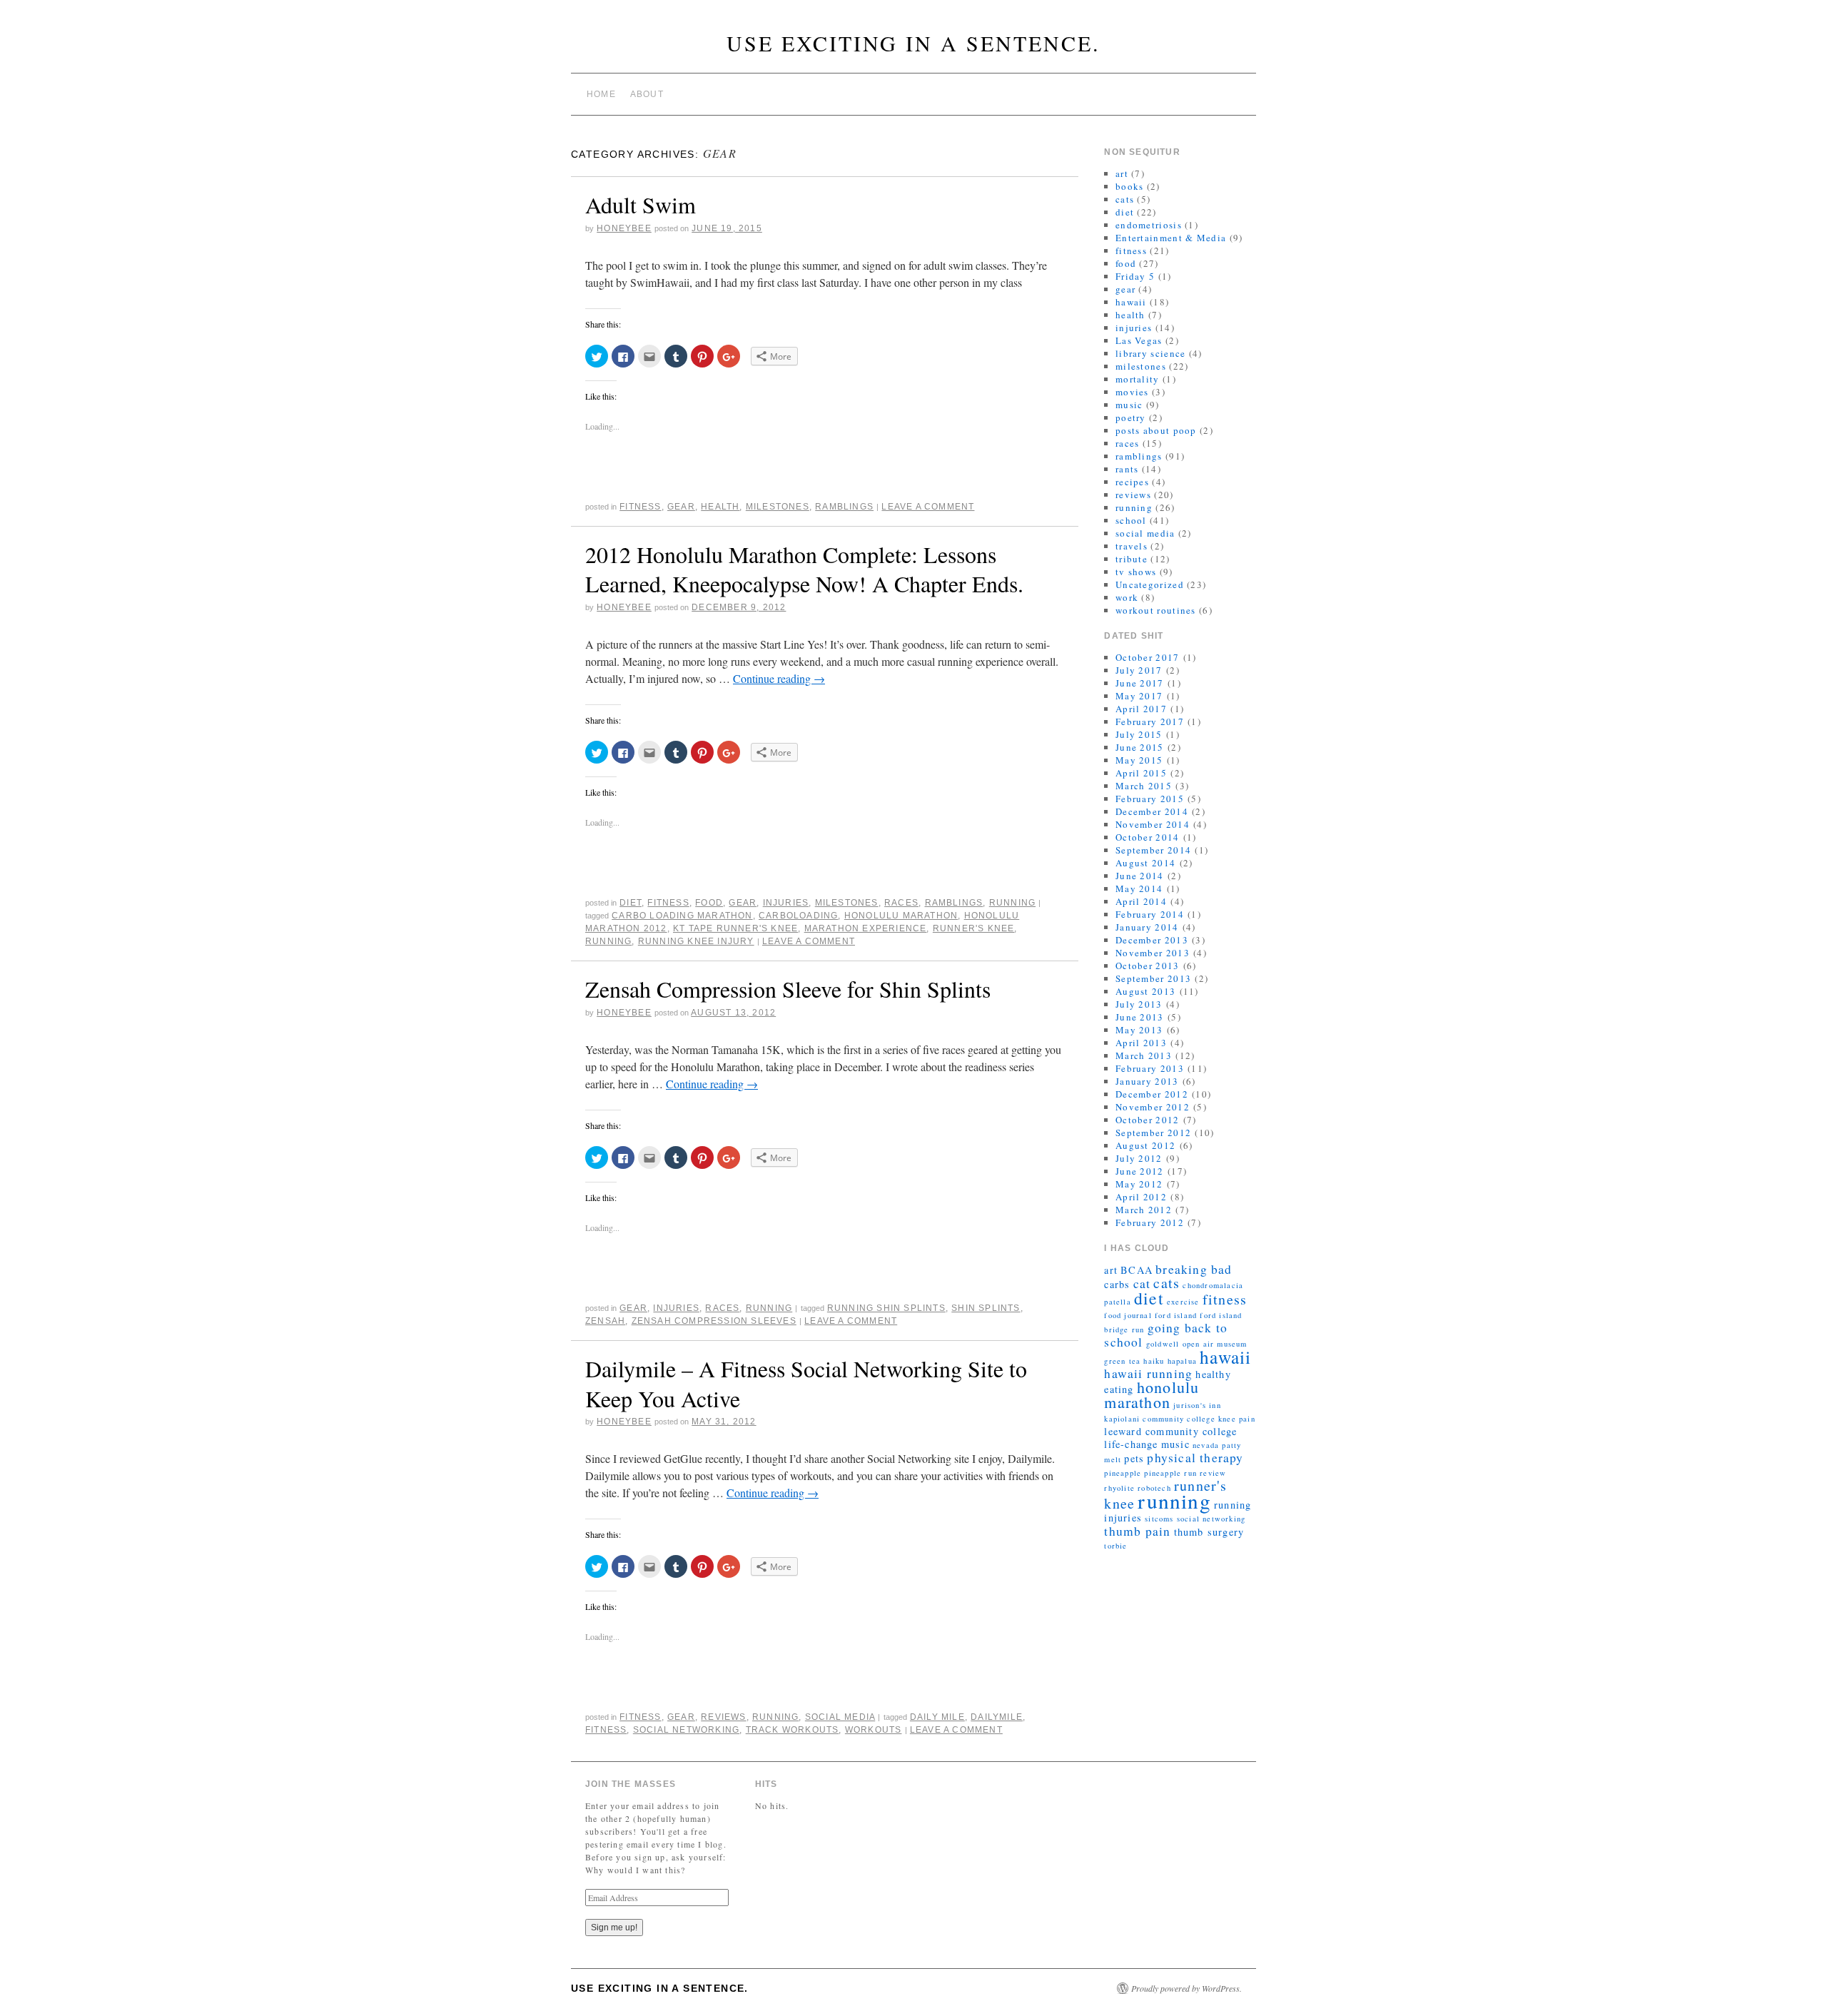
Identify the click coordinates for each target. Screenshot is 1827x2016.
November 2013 (1153, 953)
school (1131, 520)
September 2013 (1153, 978)
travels (1132, 546)
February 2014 (1150, 914)
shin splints (986, 1308)
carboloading (798, 916)
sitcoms (1159, 1519)
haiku (1154, 1361)
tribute (1132, 559)
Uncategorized (1150, 584)
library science (1151, 353)
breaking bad (1194, 1269)
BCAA (1137, 1270)
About (647, 94)
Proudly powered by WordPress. (1186, 1988)
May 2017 (1139, 696)
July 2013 (1139, 1004)
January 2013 (1147, 1081)
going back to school (1166, 1335)
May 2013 (1139, 1030)
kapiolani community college (1159, 1419)
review (1213, 1473)
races (901, 903)
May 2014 (1139, 888)
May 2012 (1139, 1184)
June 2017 (1140, 683)
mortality (1138, 379)
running (1012, 903)
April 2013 (1141, 1043)
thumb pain (1137, 1531)
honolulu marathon (901, 916)
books (1130, 186)
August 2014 (1145, 863)
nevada (1206, 1445)
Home (601, 94)
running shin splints (886, 1308)
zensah (605, 1321)
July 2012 (1139, 1158)
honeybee (624, 228)
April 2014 (1141, 901)
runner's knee (974, 928)
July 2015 (1139, 734)
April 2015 (1141, 773)
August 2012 (1145, 1145)
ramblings (844, 507)
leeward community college (1170, 1431)
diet (631, 903)
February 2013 (1150, 1068)
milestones (778, 507)
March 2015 (1144, 786)
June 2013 (1140, 1017)
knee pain (1237, 1419)
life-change (1131, 1444)
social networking (686, 1730)
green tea (1122, 1361)
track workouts (793, 1730)
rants (1127, 469)
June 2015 (1140, 747)
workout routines (1156, 610)
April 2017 (1141, 709)
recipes (1132, 482)
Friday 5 (1135, 276)
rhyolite (1119, 1488)
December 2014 (1152, 811)
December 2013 (1152, 940)
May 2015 (1139, 760)
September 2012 (1153, 1133)
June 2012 (1140, 1171)
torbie (1115, 1546)
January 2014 (1147, 927)
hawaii (1131, 302)
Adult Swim (641, 204)
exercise (1183, 1302)
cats (1125, 199)
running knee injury (696, 941)
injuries (786, 903)
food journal (1128, 1315)
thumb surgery (1209, 1532)
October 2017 (1148, 657)
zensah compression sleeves (714, 1321)
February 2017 (1150, 721)
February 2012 (1150, 1222)
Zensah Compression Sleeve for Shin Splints (788, 989)
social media (840, 1717)
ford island (1176, 1315)
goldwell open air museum (1197, 1344)
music (1129, 405)
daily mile (937, 1717)
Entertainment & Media (1171, 238)
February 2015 (1150, 799)
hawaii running (1148, 1373)
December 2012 (1152, 1094)
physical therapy (1195, 1458)
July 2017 (1139, 670)
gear (681, 507)
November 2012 (1153, 1107)
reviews (723, 1717)
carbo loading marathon (682, 916)
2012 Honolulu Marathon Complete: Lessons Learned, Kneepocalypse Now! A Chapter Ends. (804, 569)
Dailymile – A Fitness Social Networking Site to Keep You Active (806, 1383)
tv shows (1136, 572)
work (1127, 597)
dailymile (997, 1717)
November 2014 (1153, 824)
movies (1132, 392)
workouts (874, 1730)
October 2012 (1148, 1120)
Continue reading (779, 678)
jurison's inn (1197, 1405)
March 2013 (1144, 1055)
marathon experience (866, 928)
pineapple (1123, 1473)
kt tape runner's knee (735, 928)
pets (1134, 1458)
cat (1142, 1283)
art (1122, 173)
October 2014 (1148, 837)
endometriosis (1149, 225)
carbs (1117, 1284)
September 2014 (1153, 850)
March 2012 (1144, 1210)
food (709, 903)
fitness (640, 507)
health (720, 507)
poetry (1131, 417)
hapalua (1182, 1361)
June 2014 (1140, 876)
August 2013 (1145, 991)
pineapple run (1170, 1473)
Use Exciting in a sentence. (913, 43)
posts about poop (1156, 430)
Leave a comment (928, 507)
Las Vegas (1139, 340)
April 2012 (1141, 1197)
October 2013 (1148, 966)
